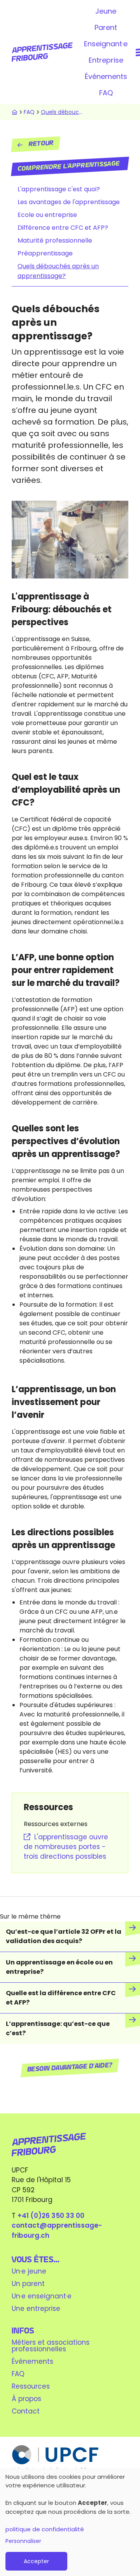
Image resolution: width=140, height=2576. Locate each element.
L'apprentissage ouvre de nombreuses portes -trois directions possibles (66, 1847)
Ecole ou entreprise (47, 215)
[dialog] (70, 2522)
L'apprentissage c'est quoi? (59, 189)
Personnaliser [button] (23, 2541)
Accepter (36, 2561)
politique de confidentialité (45, 2529)
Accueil (15, 112)
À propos (26, 2399)
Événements (106, 76)
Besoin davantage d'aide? (70, 2068)
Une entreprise (36, 2309)
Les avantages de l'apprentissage (69, 202)
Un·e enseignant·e (42, 2296)
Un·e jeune (29, 2271)
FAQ (106, 93)
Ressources (31, 2386)
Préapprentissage (45, 253)
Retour (41, 144)
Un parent (28, 2284)
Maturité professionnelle (55, 240)
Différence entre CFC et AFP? (63, 228)
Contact (26, 2411)
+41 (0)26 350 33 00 (51, 2216)
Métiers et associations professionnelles (51, 2346)
